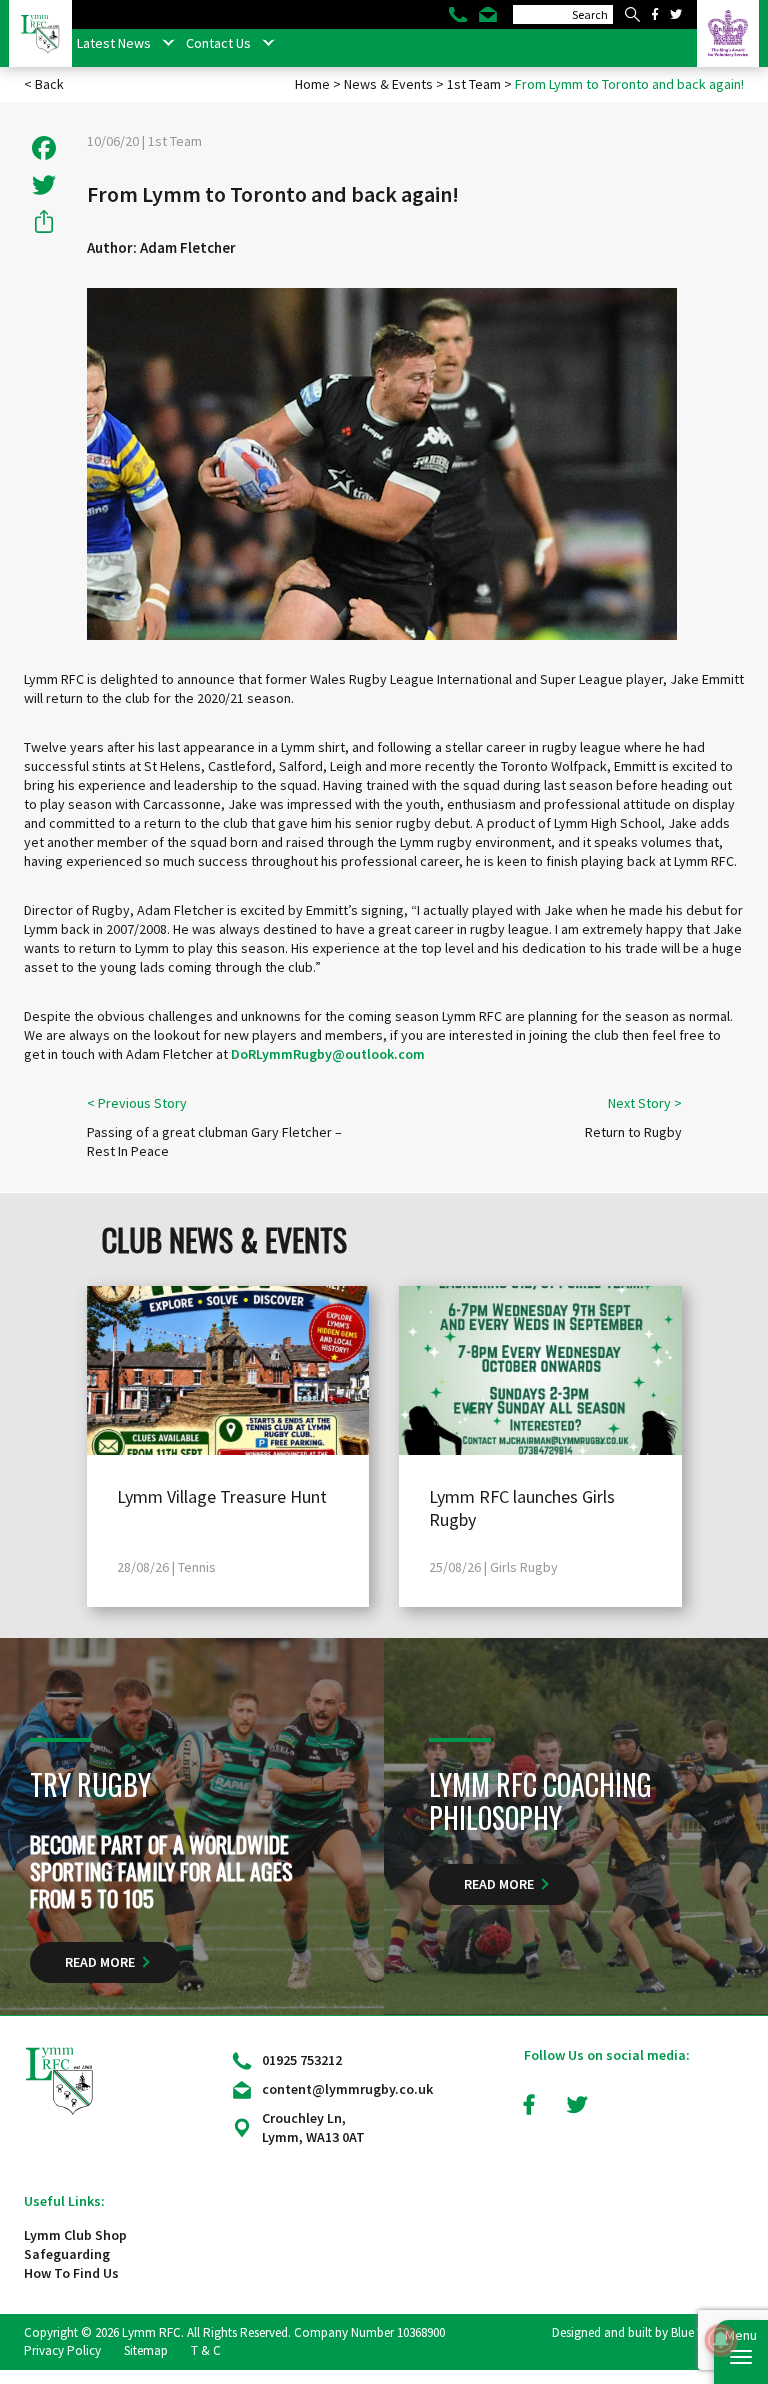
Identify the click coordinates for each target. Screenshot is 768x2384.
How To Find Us (71, 2273)
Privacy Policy (62, 2350)
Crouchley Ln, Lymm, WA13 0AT (313, 2127)
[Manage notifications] (721, 2340)
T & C (206, 2350)
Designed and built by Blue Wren (638, 2332)
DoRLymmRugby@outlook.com (328, 1054)
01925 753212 (302, 2060)
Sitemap (146, 2350)
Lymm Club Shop (75, 2235)
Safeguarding (67, 2254)
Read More (100, 1962)
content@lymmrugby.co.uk (347, 2089)
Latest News (114, 43)
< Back (44, 84)
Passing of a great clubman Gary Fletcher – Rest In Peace (214, 1141)
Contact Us (218, 43)
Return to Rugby (633, 1132)
